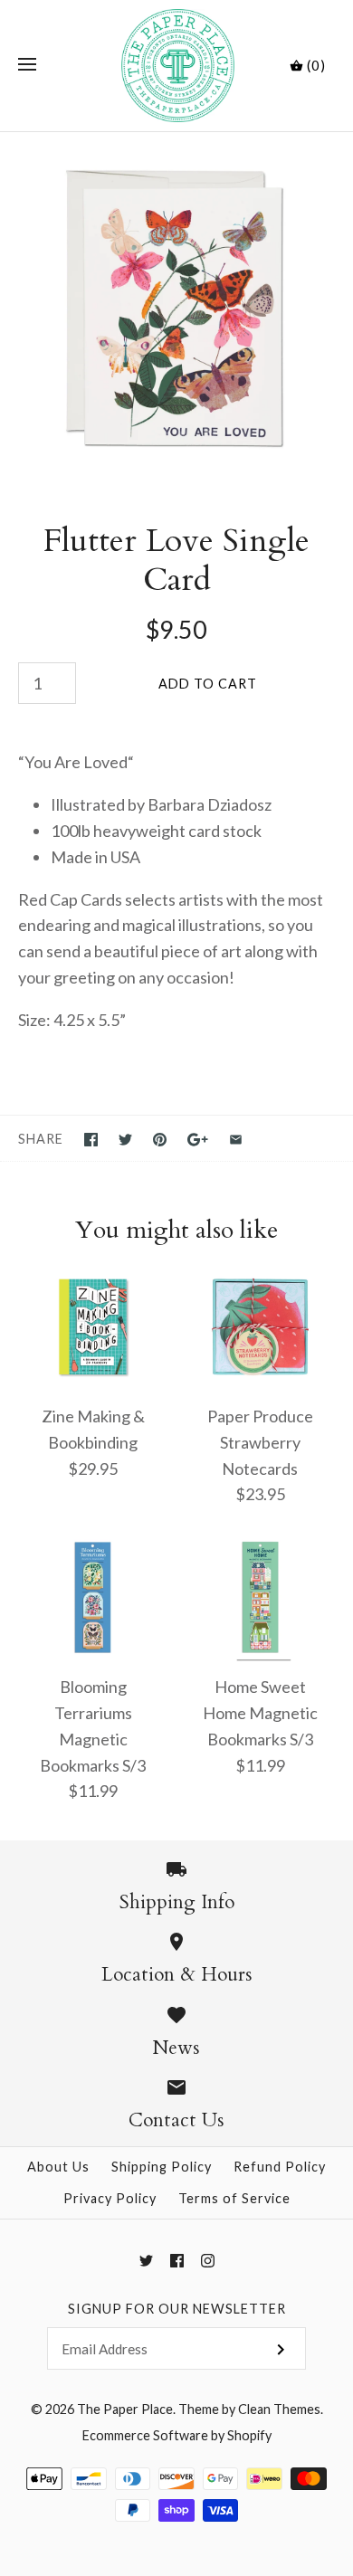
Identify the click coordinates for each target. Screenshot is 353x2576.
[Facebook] (177, 2261)
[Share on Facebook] (91, 1140)
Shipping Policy (162, 2167)
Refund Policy (280, 2167)
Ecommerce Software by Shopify (177, 2435)
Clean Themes (279, 2409)
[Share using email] (236, 1140)
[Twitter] (146, 2261)
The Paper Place (125, 2409)
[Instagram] (208, 2261)
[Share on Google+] (198, 1140)
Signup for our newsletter (177, 2309)
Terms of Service (234, 2198)
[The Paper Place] (177, 66)
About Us (58, 2167)
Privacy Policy (110, 2198)
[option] (176, 309)
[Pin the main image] (160, 1140)
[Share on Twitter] (125, 1140)
